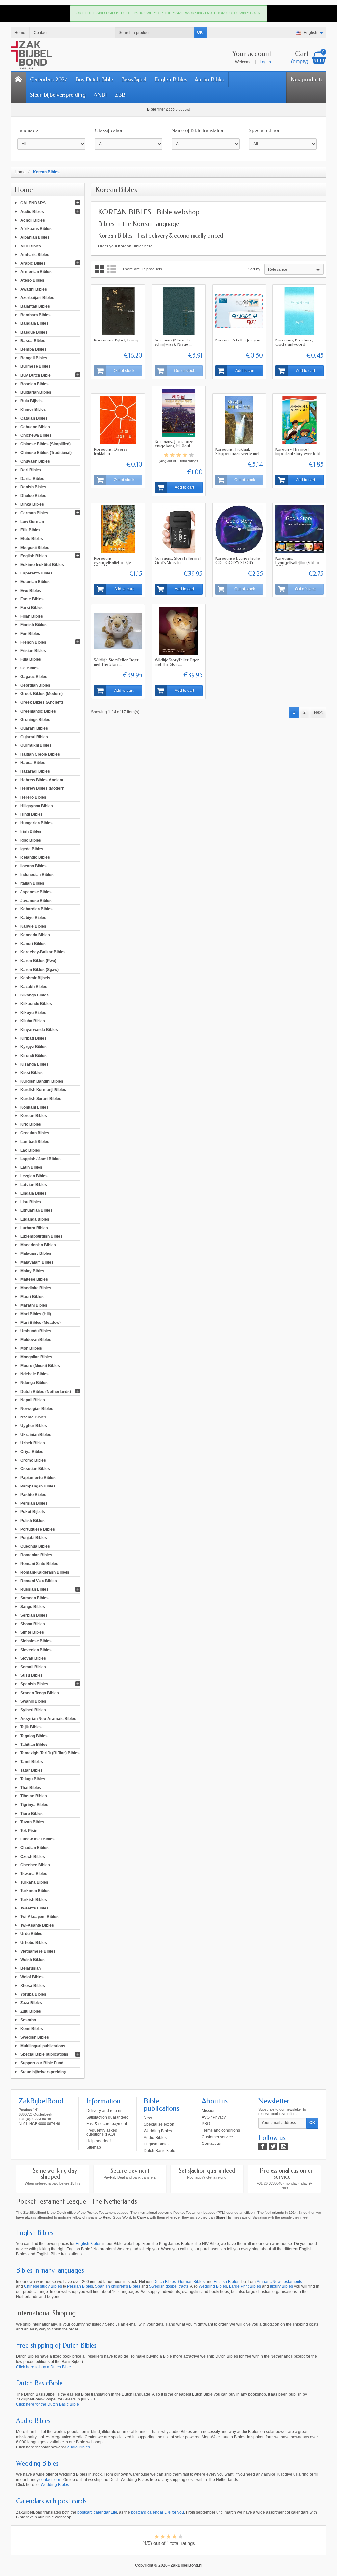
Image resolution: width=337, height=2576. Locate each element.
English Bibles (170, 79)
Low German (32, 522)
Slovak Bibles (33, 1658)
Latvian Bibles (34, 1184)
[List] (111, 269)
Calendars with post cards (51, 2501)
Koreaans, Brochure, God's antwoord (294, 342)
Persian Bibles (34, 1503)
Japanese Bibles (36, 892)
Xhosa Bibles (33, 1985)
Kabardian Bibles (37, 909)
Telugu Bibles (33, 1779)
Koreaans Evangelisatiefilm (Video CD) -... (297, 562)
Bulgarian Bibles (36, 392)
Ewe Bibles (31, 590)
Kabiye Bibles (33, 918)
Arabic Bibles (33, 263)
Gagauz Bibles (34, 676)
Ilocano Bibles (34, 866)
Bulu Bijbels (32, 401)
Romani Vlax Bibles (39, 1581)
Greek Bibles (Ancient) (42, 702)
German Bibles (34, 513)
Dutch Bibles (165, 2282)
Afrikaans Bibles (36, 229)
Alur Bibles (31, 246)
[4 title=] (185, 455)
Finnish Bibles (34, 625)
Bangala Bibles (35, 323)
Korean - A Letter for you (238, 340)
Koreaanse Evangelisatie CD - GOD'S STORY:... (238, 560)
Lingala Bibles (34, 1193)
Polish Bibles (33, 1520)
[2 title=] (172, 455)
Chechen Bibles (35, 1865)
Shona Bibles (33, 1624)
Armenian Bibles (36, 272)
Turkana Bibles (34, 1882)
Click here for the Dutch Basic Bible (48, 2404)
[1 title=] (166, 455)
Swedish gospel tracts (169, 2286)
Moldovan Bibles (36, 1340)
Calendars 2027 (49, 79)
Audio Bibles (210, 79)
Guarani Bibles (34, 728)
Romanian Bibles (36, 1555)
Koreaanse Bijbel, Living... (118, 340)
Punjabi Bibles (34, 1538)
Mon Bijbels (31, 1348)
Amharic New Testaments (279, 2282)
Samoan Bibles (35, 1598)
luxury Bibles (281, 2286)
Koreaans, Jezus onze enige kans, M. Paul (174, 444)
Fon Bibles (30, 633)
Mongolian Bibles (36, 1357)
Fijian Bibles (32, 616)
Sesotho (28, 2020)
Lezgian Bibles (34, 1176)
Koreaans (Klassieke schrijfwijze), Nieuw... (173, 342)
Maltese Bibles (34, 1279)
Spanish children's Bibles (118, 2286)
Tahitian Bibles (34, 1745)
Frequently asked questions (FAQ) (102, 2132)
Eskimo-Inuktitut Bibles (42, 565)
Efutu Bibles (32, 539)
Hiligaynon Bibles (37, 806)
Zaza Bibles (31, 2003)
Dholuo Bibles (33, 496)
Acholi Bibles (33, 220)
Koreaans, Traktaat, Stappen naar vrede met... (239, 451)
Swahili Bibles (33, 1701)
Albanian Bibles (35, 237)
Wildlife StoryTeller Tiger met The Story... (116, 662)
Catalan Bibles (34, 418)
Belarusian (31, 1968)
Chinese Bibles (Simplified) (46, 444)
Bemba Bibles (34, 349)
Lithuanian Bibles (37, 1210)
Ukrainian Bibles (36, 1434)
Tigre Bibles (32, 1813)
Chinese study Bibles (43, 2286)
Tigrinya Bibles (34, 1805)
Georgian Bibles (35, 685)
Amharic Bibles (35, 254)
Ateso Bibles (32, 280)
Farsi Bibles (32, 608)
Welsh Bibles (33, 1960)
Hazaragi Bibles (35, 771)
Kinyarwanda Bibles (39, 1030)
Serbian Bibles (34, 1615)
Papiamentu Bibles (38, 1477)
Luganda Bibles (35, 1219)
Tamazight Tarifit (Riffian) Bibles (50, 1753)
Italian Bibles (32, 883)
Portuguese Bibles (38, 1529)
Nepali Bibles (33, 1400)
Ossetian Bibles (35, 1469)
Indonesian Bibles (37, 875)
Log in (265, 62)
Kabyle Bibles (33, 926)
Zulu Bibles (31, 2011)
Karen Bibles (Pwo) (38, 961)
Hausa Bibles (33, 762)
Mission (209, 2111)
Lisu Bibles (31, 1202)
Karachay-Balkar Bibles (43, 952)
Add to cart (245, 371)
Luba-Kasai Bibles (38, 1839)
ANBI (100, 95)
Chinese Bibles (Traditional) (46, 453)
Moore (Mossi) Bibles (40, 1366)
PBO (206, 2124)
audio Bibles (79, 2447)
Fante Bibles (32, 599)
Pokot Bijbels (33, 1512)
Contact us (211, 2143)
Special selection (159, 2124)
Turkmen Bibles (35, 1891)
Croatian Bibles (35, 1133)
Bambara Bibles (36, 315)
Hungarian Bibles (37, 823)
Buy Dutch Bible (94, 79)
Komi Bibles (32, 2028)
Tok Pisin (29, 1831)
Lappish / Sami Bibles (40, 1159)
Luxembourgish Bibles (41, 1236)
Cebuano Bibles (35, 427)
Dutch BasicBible (39, 2383)
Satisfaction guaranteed (107, 2117)
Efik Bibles (30, 530)
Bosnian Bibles (35, 384)
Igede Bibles (32, 849)
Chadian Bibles (35, 1848)
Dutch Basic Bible (160, 2151)
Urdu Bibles (31, 1934)
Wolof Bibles (32, 1977)
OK (200, 32)
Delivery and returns (104, 2111)
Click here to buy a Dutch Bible (44, 2367)
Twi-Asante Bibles (37, 1925)
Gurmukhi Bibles (36, 745)
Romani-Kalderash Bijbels (45, 1572)
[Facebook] (262, 2146)
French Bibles (33, 642)
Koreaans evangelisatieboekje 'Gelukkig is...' (113, 562)
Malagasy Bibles (36, 1253)
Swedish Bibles (35, 2037)
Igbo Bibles (31, 840)
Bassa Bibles (33, 340)
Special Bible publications (44, 2054)
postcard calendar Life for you (157, 2512)
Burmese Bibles (36, 366)
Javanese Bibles (36, 901)
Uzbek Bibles (33, 1443)
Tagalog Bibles (34, 1736)
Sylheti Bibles (33, 1710)
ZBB (120, 95)
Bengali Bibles (34, 358)
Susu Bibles (32, 1675)
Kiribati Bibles (34, 1038)
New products (306, 79)
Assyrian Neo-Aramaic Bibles (48, 1719)
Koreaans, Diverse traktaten (111, 451)
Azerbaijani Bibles (37, 297)
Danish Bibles (33, 487)
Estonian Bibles (35, 582)
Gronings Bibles (35, 719)
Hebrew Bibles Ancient (42, 780)
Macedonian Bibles (38, 1245)
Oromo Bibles (33, 1460)
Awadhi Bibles (34, 289)
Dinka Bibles (32, 504)
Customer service (217, 2137)
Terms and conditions (221, 2130)
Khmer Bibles (33, 410)
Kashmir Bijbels (35, 978)
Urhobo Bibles (34, 1942)
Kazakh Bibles (34, 987)
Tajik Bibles (31, 1727)
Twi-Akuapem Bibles (39, 1917)
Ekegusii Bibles (35, 547)
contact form (50, 2480)
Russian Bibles (35, 1589)
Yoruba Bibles (33, 1994)
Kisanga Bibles (35, 1064)
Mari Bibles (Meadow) (40, 1323)
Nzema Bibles (33, 1417)
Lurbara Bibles (34, 1228)
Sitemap (94, 2147)
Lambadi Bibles (35, 1141)
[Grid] (100, 269)
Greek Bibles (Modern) (41, 694)
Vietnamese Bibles (38, 1951)
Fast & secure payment (107, 2124)
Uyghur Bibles (34, 1426)
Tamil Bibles (32, 1762)
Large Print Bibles (245, 2286)
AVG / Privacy (214, 2117)
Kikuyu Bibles (33, 1012)
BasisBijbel (134, 79)
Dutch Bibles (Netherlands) (46, 1391)
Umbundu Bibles (36, 1331)
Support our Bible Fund (42, 2063)
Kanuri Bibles (33, 944)
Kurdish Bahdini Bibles (42, 1081)
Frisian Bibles (33, 651)
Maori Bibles (32, 1297)
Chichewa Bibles (36, 435)
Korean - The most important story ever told (298, 451)
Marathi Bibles (34, 1305)
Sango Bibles (33, 1606)
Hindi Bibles (32, 814)
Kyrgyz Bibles (34, 1047)
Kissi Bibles (32, 1073)
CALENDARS (33, 203)
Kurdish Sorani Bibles (41, 1098)
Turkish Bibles (34, 1899)
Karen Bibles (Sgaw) (39, 969)
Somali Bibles (33, 1667)
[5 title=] (191, 455)
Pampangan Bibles (38, 1486)
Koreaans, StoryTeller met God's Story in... (178, 560)
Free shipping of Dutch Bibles (56, 2345)
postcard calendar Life (97, 2512)
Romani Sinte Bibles (39, 1563)
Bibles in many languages (50, 2271)
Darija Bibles (32, 479)
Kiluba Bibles (33, 1021)
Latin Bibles (31, 1167)
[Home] (18, 87)
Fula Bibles (31, 659)
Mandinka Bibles (36, 1288)
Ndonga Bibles (34, 1383)
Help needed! (98, 2141)
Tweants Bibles (35, 1908)
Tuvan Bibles (32, 1822)
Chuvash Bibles (35, 461)
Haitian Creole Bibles (40, 754)
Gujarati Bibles (34, 737)
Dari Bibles (31, 470)
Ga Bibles (29, 668)
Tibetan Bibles (34, 1796)
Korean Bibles (34, 1116)
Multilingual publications (43, 2046)
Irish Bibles (31, 831)
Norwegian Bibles (37, 1409)
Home (24, 190)
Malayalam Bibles (37, 1262)
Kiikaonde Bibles (36, 1004)
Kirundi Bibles (34, 1055)
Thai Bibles (31, 1788)
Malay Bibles (32, 1271)
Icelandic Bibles (35, 857)
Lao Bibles (30, 1150)
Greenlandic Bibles (38, 711)
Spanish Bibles (34, 1684)
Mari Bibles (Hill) (36, 1314)
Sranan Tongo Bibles (40, 1693)
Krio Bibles (31, 1124)
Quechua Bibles (35, 1546)
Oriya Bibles (32, 1452)
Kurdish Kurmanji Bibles (43, 1090)
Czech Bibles (33, 1856)
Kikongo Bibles (35, 995)
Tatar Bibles (32, 1770)
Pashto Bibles (33, 1495)
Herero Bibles (33, 797)
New (148, 2118)
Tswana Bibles (34, 1874)
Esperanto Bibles (37, 573)
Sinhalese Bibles (36, 1641)
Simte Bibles (32, 1632)
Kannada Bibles (35, 935)
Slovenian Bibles (36, 1650)
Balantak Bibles (35, 306)
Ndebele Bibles (35, 1374)
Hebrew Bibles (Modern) (43, 788)
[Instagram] (284, 2146)
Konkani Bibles (35, 1107)
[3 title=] (179, 455)
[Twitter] (273, 2146)
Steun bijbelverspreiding (58, 95)
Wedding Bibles (158, 2131)
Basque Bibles (34, 332)
